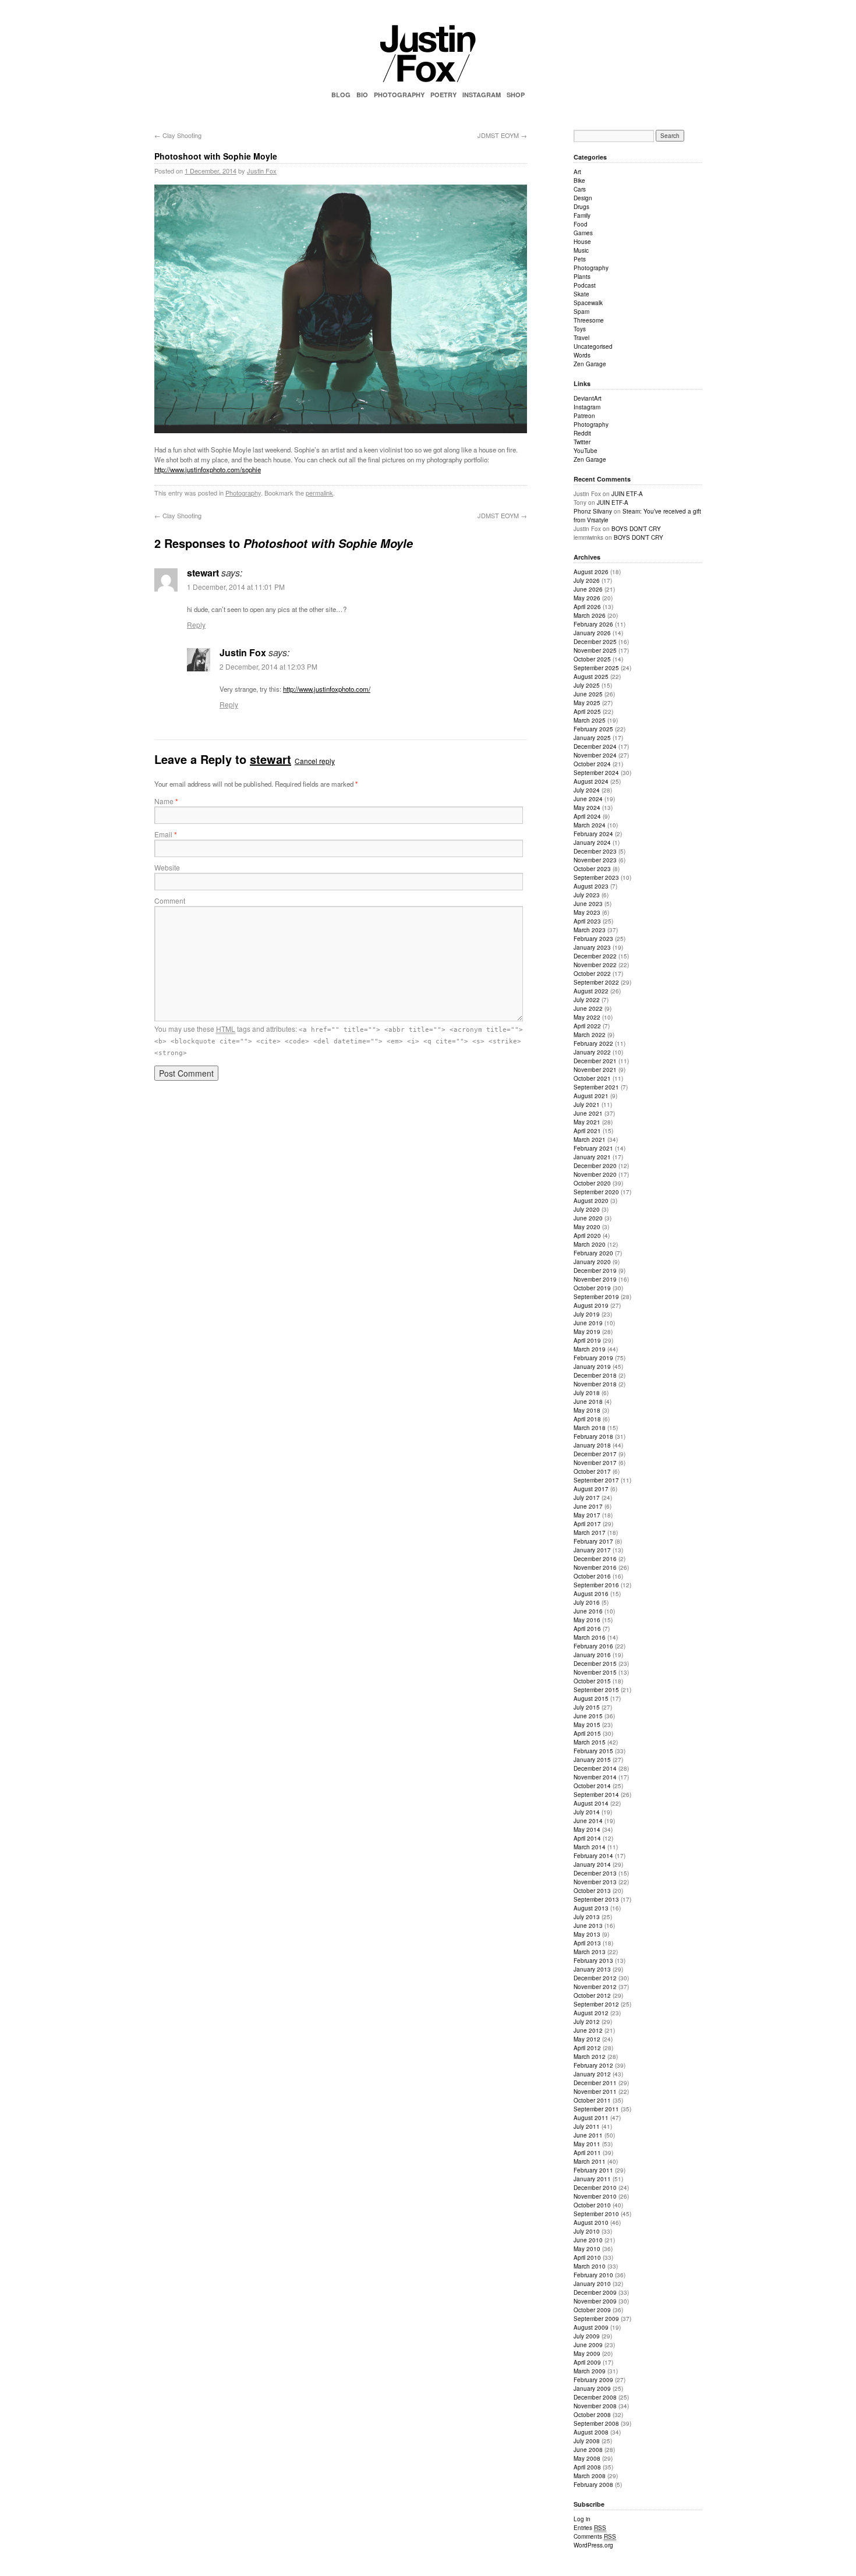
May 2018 (587, 1410)
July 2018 (587, 1393)
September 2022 (596, 982)
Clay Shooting (178, 135)
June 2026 (588, 589)
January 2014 (592, 1864)
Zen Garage (590, 364)
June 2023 (588, 904)
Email (166, 834)
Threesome (589, 320)
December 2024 (595, 746)
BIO (362, 95)
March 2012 (590, 2057)
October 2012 (592, 1995)
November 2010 (595, 2196)
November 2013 (595, 1882)
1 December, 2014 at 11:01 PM (236, 587)
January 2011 (592, 2179)
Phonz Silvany (593, 511)
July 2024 (587, 790)
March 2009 (590, 2371)
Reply (196, 624)
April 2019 (587, 1340)
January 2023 (592, 947)
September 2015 (596, 1690)
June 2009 (588, 2345)
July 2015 (587, 1707)
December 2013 (595, 1873)
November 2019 (595, 1279)
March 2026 (590, 615)
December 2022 (595, 956)
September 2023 (596, 877)
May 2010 (587, 2249)
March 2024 (590, 825)
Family (582, 215)
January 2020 (592, 1262)
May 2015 (587, 1725)
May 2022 (587, 1017)
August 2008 (591, 2432)
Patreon (584, 416)
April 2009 (587, 2362)
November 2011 (595, 2092)
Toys (580, 329)
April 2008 (587, 2467)
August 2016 (591, 1594)
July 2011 (587, 2126)
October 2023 (592, 869)
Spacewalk (588, 303)
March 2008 (590, 2476)
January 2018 (592, 1445)
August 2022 (591, 991)
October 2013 (592, 1891)
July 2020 (587, 1209)
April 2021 (587, 1131)
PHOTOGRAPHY (399, 95)
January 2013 (592, 1969)
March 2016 (590, 1637)
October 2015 (592, 1681)
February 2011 (593, 2170)
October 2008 (592, 2415)
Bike (579, 181)
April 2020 (587, 1236)
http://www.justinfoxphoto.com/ (327, 689)
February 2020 (593, 1253)
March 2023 (590, 930)
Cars (580, 189)
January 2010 (592, 2284)
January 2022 (592, 1052)
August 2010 (591, 2223)
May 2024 (587, 808)
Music (581, 250)
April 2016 (587, 1629)
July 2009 (587, 2336)
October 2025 (592, 659)
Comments (595, 2536)
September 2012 (596, 2004)
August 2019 (591, 1305)
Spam (581, 312)
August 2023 (591, 886)
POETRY (443, 95)
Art (577, 172)
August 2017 (591, 1489)
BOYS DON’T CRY (636, 529)
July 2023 (587, 895)
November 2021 (595, 1070)
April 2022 (587, 1026)
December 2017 (595, 1454)
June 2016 (588, 1611)
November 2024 (595, 755)
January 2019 (592, 1367)
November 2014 (595, 1777)
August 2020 (591, 1201)
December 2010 (595, 2188)
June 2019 (588, 1323)
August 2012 (591, 2013)
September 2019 (596, 1297)
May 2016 (587, 1620)
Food (581, 224)
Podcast (585, 285)
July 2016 (587, 1602)
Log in (582, 2519)
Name (166, 801)
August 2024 (591, 781)
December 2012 (595, 1978)
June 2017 (588, 1506)
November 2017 (595, 1463)
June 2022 (588, 1009)
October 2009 (592, 2310)
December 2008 (595, 2397)
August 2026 (591, 572)
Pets (580, 259)
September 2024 (596, 773)
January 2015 (592, 1760)
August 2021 (591, 1096)
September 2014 (596, 1795)
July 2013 (587, 1917)
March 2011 (590, 2161)
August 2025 (591, 677)
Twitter (582, 442)
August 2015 (591, 1699)
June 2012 (588, 2030)
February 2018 (593, 1436)
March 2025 (590, 720)
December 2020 (595, 1166)
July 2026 (587, 581)
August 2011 (591, 2118)
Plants (582, 277)
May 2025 (587, 703)
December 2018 (595, 1375)
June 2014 (588, 1821)
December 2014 (595, 1768)
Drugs (581, 207)
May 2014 (587, 1830)
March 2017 (590, 1533)
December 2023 (595, 851)
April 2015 (587, 1733)
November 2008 (595, 2406)
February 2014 (593, 1856)
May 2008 (587, 2458)
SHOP (516, 95)
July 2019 (587, 1314)
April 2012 (587, 2048)
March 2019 (590, 1349)
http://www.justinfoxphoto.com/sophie (208, 469)
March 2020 (590, 1244)
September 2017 (596, 1480)
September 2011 (596, 2109)
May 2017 (587, 1515)
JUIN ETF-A (627, 494)
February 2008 (593, 2485)
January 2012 (592, 2074)
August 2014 (591, 1803)
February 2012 (593, 2065)
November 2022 (595, 965)
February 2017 (593, 1541)
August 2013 (591, 1908)
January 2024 (592, 843)
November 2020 (595, 1174)
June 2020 (588, 1218)
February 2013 (593, 1961)
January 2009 (592, 2389)
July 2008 (587, 2441)
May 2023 (587, 912)
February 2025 (593, 729)
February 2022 (593, 1043)
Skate (581, 294)
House (582, 242)
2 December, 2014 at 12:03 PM (268, 666)
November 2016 (595, 1567)
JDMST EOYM (502, 135)
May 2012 (587, 2039)
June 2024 (588, 799)
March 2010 (590, 2266)
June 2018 (588, 1402)
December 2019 (595, 1271)
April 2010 (587, 2257)
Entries (590, 2528)
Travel (581, 338)
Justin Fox (262, 171)
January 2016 (592, 1655)
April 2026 (587, 607)
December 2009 (595, 2292)
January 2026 (592, 633)
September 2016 (596, 1585)
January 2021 (592, 1157)
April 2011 (587, 2153)
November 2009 (595, 2301)
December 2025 (595, 642)
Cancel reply (315, 761)
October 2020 (592, 1183)
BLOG (341, 95)
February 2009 (593, 2380)
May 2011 (587, 2144)
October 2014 (592, 1786)
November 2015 (595, 1672)
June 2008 (588, 2450)
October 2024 (592, 764)
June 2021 (588, 1113)
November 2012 (595, 1987)
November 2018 (595, 1384)
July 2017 (587, 1498)
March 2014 (590, 1847)
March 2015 (590, 1742)
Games (583, 233)
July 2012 (587, 2022)
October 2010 (592, 2205)
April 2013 (587, 1943)
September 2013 (596, 1899)
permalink (319, 493)
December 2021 (595, 1061)
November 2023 (595, 860)
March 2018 (590, 1428)
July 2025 (587, 685)
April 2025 (587, 712)
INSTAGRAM (482, 95)
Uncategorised (593, 346)
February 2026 (593, 624)
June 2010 (588, 2240)
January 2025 (592, 738)
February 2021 (593, 1148)
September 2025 (596, 668)
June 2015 (588, 1716)
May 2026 (587, 598)
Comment (170, 900)
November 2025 (595, 650)
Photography (243, 493)
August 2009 (591, 2327)
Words (582, 355)
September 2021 (596, 1087)
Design (583, 198)
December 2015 (595, 1664)
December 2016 (595, 1559)
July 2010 (587, 2231)
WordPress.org (593, 2545)
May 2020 (587, 1227)
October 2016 (592, 1576)
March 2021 (590, 1140)
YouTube (586, 451)
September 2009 (596, 2319)
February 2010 (593, 2275)
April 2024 (587, 816)
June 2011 (588, 2135)
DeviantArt (588, 398)
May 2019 (587, 1332)
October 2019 (592, 1288)
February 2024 (593, 834)
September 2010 (596, 2214)
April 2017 (587, 1524)
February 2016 (593, 1646)
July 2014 (587, 1812)
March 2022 (590, 1035)
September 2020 (596, 1192)
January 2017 (592, 1550)
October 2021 (592, 1078)
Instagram (587, 407)
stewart (270, 759)
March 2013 (590, 1952)
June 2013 (588, 1926)
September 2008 (596, 2423)
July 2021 (587, 1105)
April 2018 (587, 1419)
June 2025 (588, 694)
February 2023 (593, 939)
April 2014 (587, 1838)
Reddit (582, 433)
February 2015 (593, 1751)
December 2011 (595, 2083)
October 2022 (592, 974)
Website (167, 867)
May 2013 (587, 1934)
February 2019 (593, 1358)
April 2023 (587, 921)
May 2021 (587, 1122)
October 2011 (592, 2100)
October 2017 (592, 1471)
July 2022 (587, 1000)
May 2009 (587, 2354)
